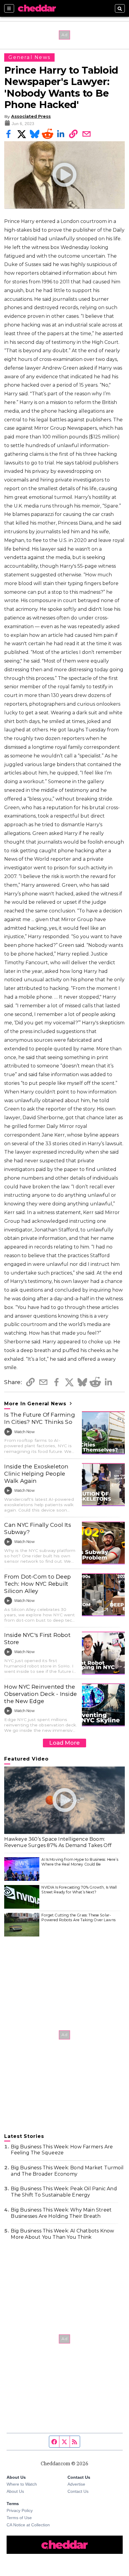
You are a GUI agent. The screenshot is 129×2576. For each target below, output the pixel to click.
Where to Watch (22, 2484)
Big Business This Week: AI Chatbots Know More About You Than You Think (62, 2234)
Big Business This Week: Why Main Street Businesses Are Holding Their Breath (61, 2213)
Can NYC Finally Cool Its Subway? (38, 1528)
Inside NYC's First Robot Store (37, 1639)
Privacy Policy (20, 2510)
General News (29, 57)
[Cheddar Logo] (37, 8)
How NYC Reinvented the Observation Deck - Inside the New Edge (40, 1694)
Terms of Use (19, 2518)
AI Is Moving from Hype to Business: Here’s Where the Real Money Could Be (80, 1862)
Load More (64, 1743)
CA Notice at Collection (28, 2525)
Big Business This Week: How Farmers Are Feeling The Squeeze (62, 2150)
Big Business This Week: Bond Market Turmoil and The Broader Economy (67, 2171)
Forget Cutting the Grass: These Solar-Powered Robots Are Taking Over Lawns (78, 1917)
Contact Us (78, 2491)
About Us (15, 2491)
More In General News (36, 1404)
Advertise (76, 2484)
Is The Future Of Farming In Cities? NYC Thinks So (40, 1418)
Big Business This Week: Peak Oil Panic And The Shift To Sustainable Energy (64, 2192)
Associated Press (31, 116)
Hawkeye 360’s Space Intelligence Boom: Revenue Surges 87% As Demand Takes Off (58, 1842)
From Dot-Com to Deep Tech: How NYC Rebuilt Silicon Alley (37, 1584)
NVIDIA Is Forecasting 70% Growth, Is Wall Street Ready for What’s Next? (79, 1890)
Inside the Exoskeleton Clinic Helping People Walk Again (36, 1474)
